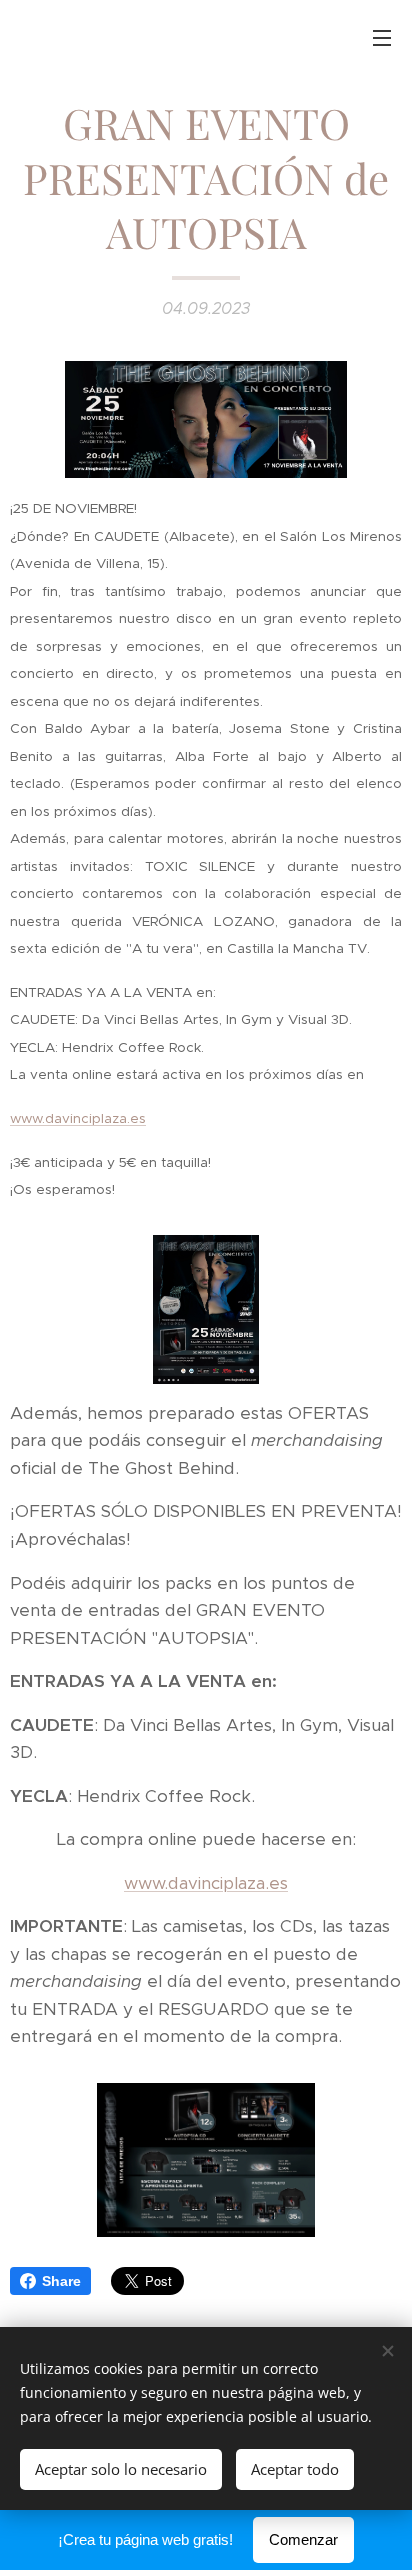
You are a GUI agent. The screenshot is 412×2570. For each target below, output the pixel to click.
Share (61, 2281)
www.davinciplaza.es (206, 1883)
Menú (382, 37)
